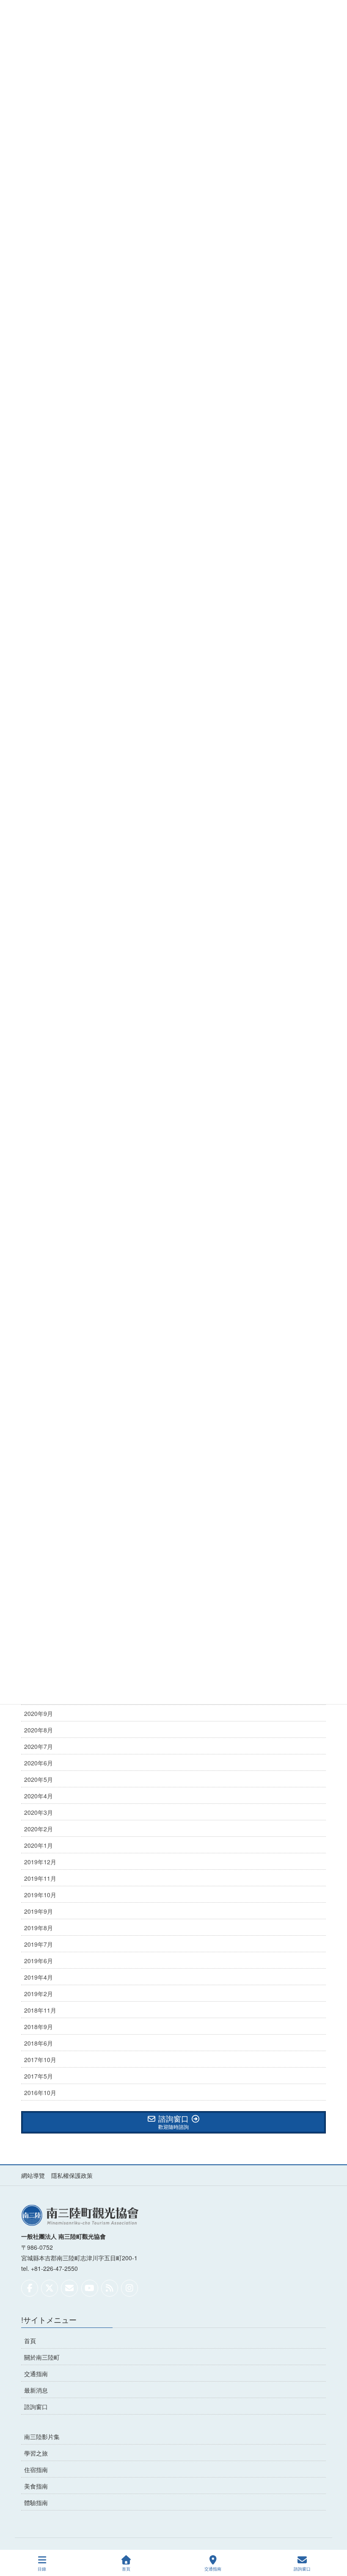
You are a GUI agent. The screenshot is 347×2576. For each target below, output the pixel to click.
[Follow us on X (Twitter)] (50, 2288)
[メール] (69, 2288)
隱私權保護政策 (72, 2175)
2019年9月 (39, 1911)
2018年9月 (39, 2027)
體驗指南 (36, 2502)
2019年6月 (39, 1961)
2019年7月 (39, 1944)
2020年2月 (39, 1829)
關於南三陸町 (42, 2357)
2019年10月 (40, 1895)
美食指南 (36, 2486)
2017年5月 (39, 2076)
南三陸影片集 (42, 2437)
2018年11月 (40, 2010)
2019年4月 (39, 1977)
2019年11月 (40, 1878)
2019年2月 (39, 1994)
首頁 (30, 2341)
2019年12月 (40, 1862)
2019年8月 (39, 1928)
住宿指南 (36, 2469)
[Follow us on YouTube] (90, 2288)
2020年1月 (39, 1845)
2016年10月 (40, 2092)
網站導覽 (33, 2175)
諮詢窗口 (36, 2407)
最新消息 (36, 2390)
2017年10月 (40, 2060)
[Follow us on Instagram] (129, 2288)
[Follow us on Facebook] (30, 2288)
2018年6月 (39, 2043)
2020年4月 (39, 1796)
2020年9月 (39, 1713)
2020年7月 (39, 1746)
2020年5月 (39, 1779)
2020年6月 (39, 1763)
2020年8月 (39, 1730)
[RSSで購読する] (110, 2288)
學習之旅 (36, 2453)
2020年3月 (39, 1812)
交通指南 (36, 2374)
